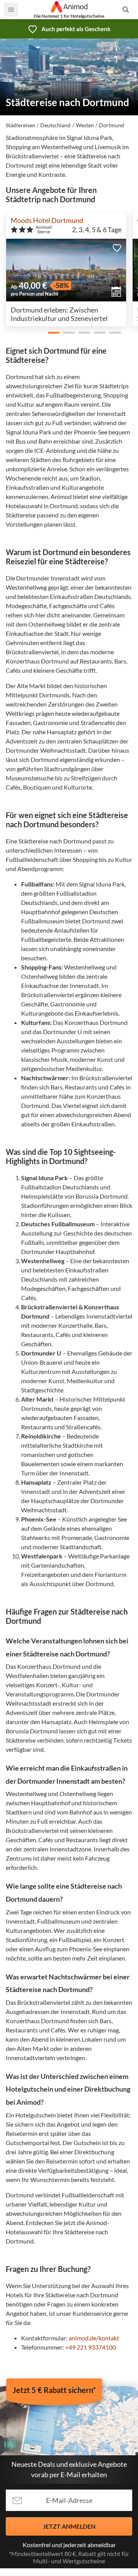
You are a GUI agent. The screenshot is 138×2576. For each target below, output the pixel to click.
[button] (117, 248)
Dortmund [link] (112, 125)
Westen (85, 125)
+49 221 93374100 (90, 2347)
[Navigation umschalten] (11, 10)
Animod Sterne (44, 229)
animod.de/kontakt (94, 2338)
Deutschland (55, 125)
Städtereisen (21, 125)
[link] (69, 29)
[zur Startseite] (69, 7)
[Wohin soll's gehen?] (127, 10)
